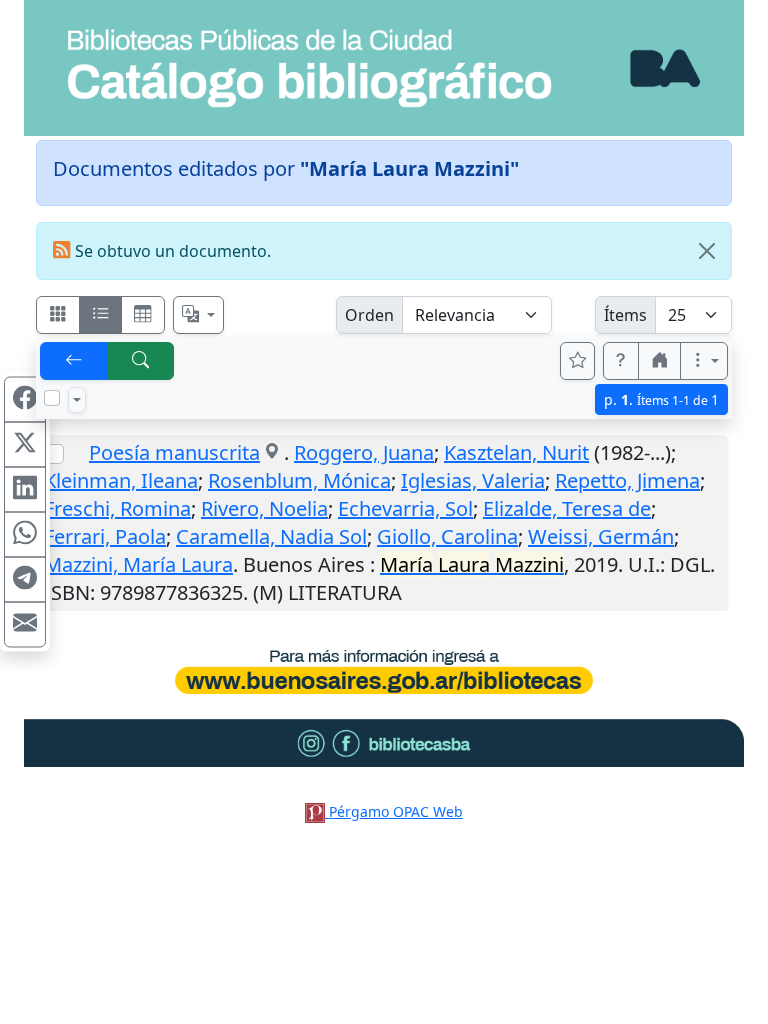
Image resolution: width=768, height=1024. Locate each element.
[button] (621, 361)
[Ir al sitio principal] (384, 68)
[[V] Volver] (74, 361)
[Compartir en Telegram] (25, 580)
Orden (369, 315)
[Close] (707, 251)
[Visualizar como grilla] (143, 315)
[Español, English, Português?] (199, 315)
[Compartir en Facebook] (25, 400)
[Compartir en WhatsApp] (25, 535)
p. (661, 399)
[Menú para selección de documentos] (77, 400)
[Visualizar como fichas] (58, 315)
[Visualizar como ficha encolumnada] (101, 315)
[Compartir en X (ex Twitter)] (25, 445)
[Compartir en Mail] (25, 625)
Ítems (625, 315)
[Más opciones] (704, 361)
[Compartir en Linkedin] (25, 490)
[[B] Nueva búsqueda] (141, 361)
